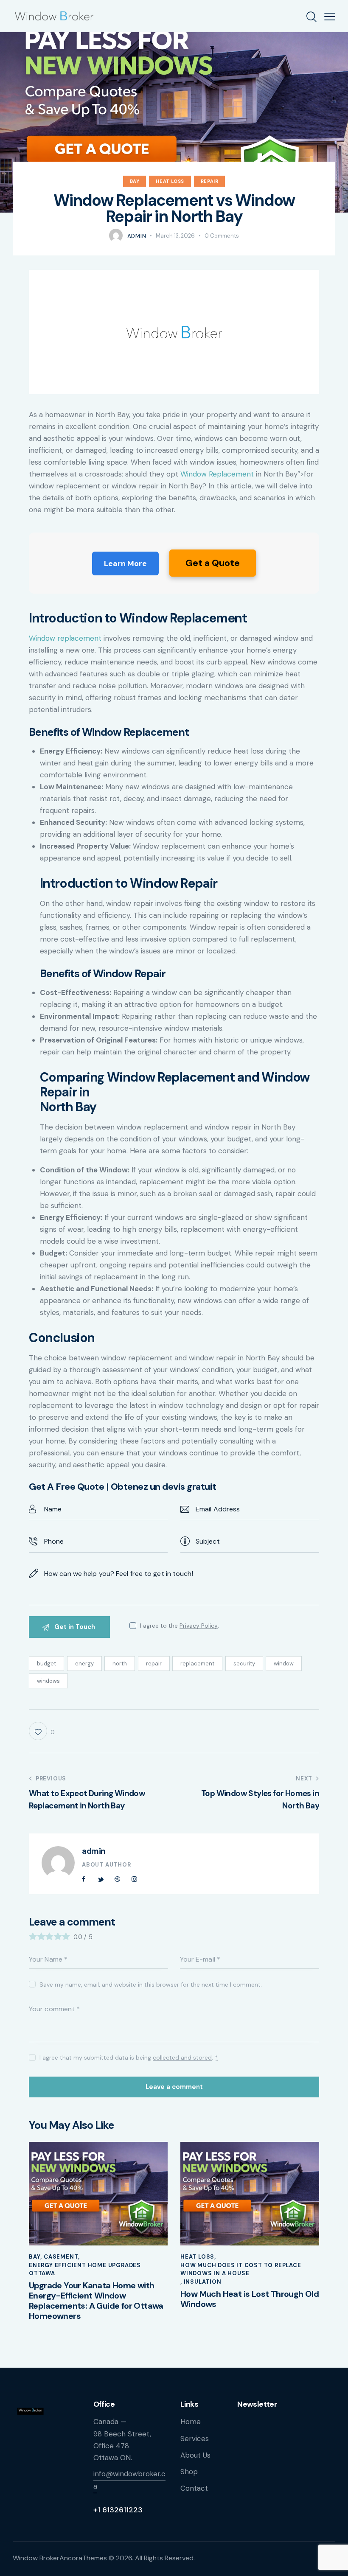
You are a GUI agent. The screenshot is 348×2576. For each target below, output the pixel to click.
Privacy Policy (199, 1626)
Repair (210, 181)
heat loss (170, 181)
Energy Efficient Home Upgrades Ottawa (85, 2269)
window (284, 1664)
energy (84, 1664)
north (120, 1664)
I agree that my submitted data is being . (129, 2057)
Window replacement (65, 638)
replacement (197, 1664)
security (244, 1664)
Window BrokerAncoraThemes (60, 2558)
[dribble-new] (118, 1879)
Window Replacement (217, 474)
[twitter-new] (101, 1879)
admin (94, 1851)
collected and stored (182, 2058)
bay (135, 181)
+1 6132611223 (118, 2510)
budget (46, 1664)
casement (61, 2257)
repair (154, 1664)
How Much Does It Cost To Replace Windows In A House (241, 2269)
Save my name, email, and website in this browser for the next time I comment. (151, 1985)
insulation (203, 2282)
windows (48, 1681)
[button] (330, 16)
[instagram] (134, 1879)
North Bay (68, 1107)
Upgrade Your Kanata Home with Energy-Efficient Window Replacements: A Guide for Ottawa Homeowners (96, 2301)
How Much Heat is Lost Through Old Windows (250, 2299)
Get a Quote (213, 563)
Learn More (125, 563)
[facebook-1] (84, 1879)
